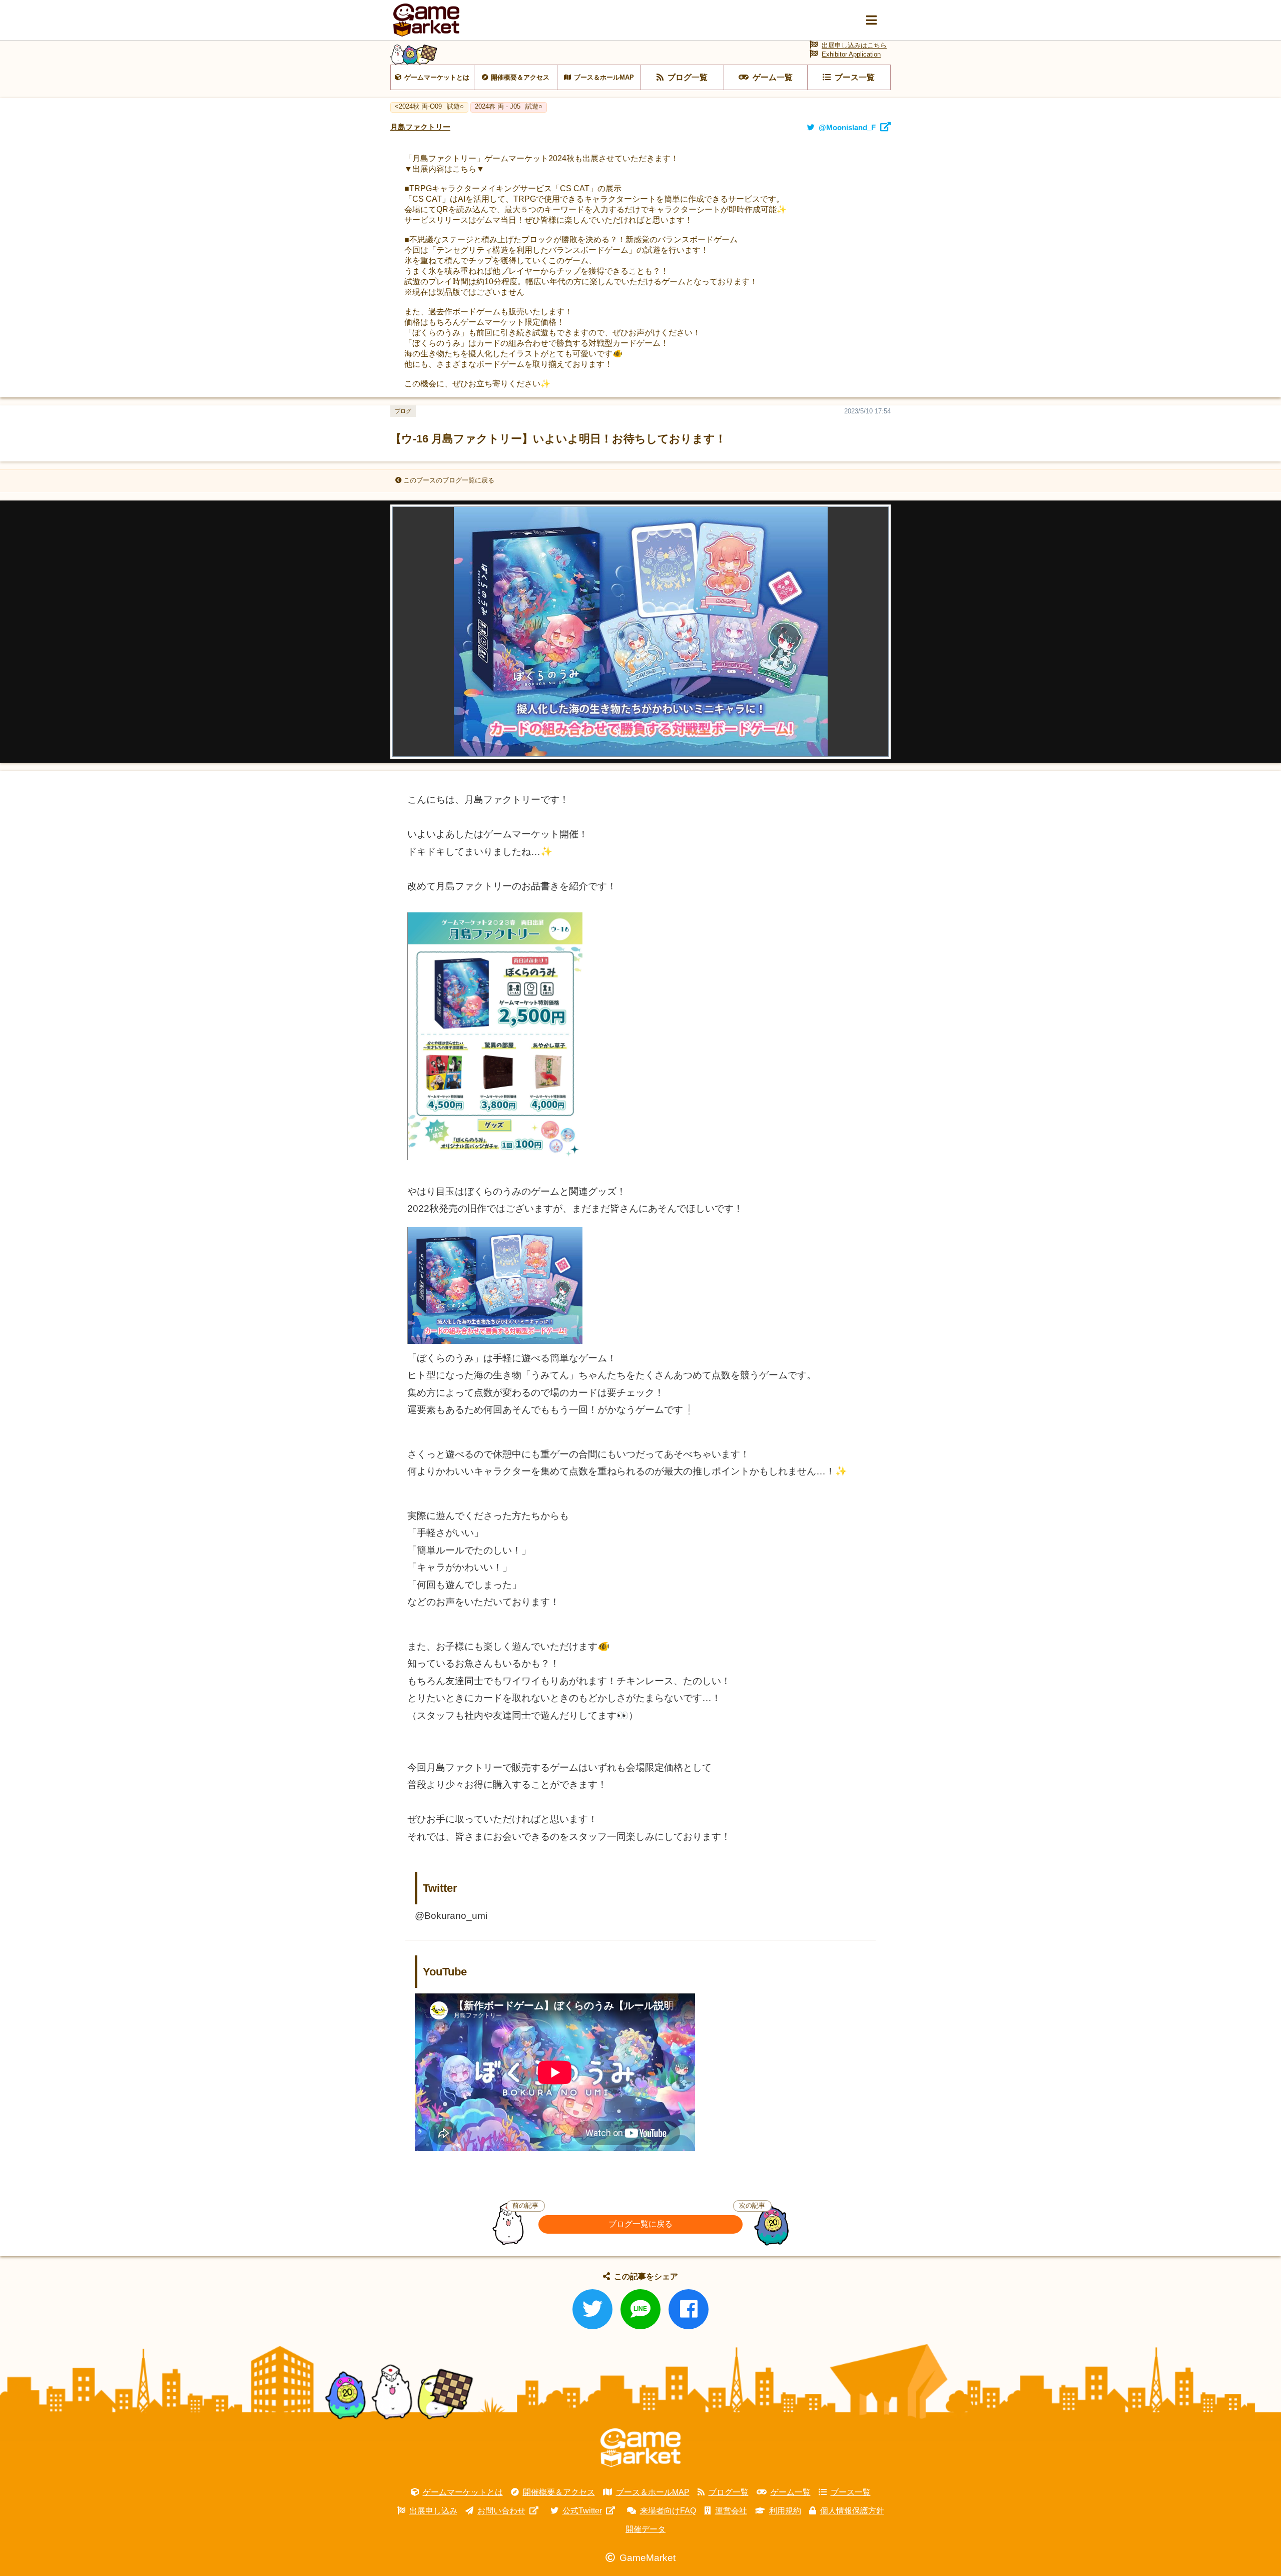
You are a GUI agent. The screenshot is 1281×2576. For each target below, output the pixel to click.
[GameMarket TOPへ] (640, 2448)
